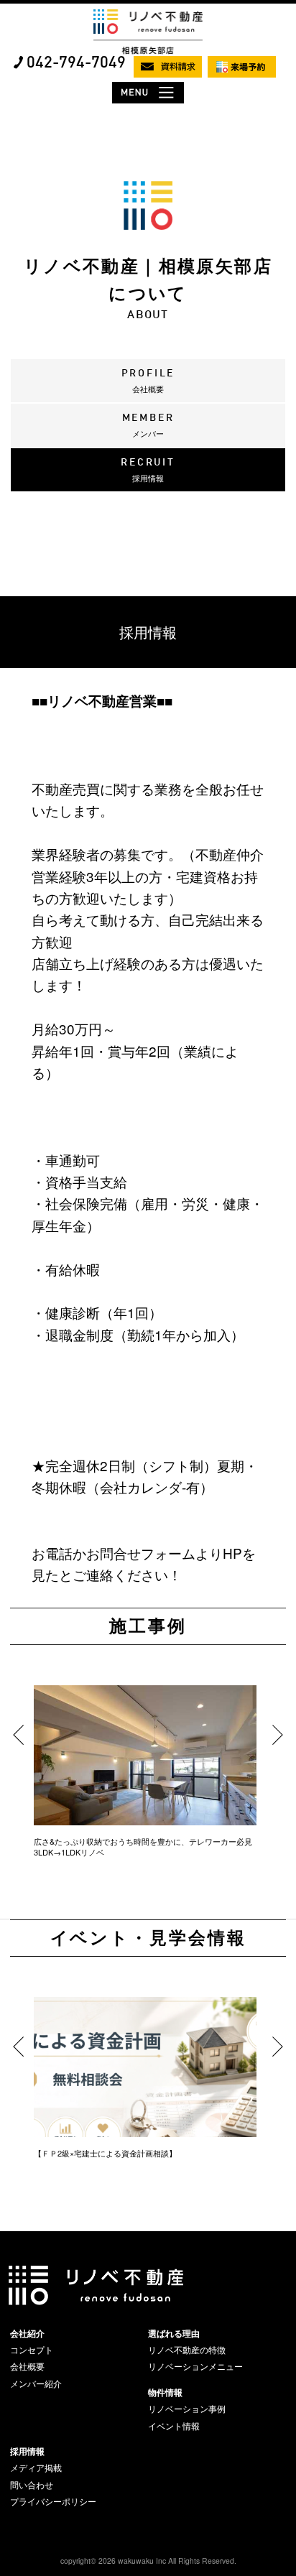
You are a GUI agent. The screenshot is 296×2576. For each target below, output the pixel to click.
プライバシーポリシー (53, 2501)
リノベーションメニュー (195, 2366)
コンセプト (32, 2350)
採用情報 (27, 2451)
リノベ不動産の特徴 (187, 2350)
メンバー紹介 (36, 2383)
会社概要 (27, 2366)
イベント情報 (174, 2426)
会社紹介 (27, 2333)
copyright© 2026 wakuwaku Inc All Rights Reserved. (148, 2561)
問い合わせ (32, 2485)
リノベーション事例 (187, 2409)
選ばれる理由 (174, 2333)
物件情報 (165, 2392)
